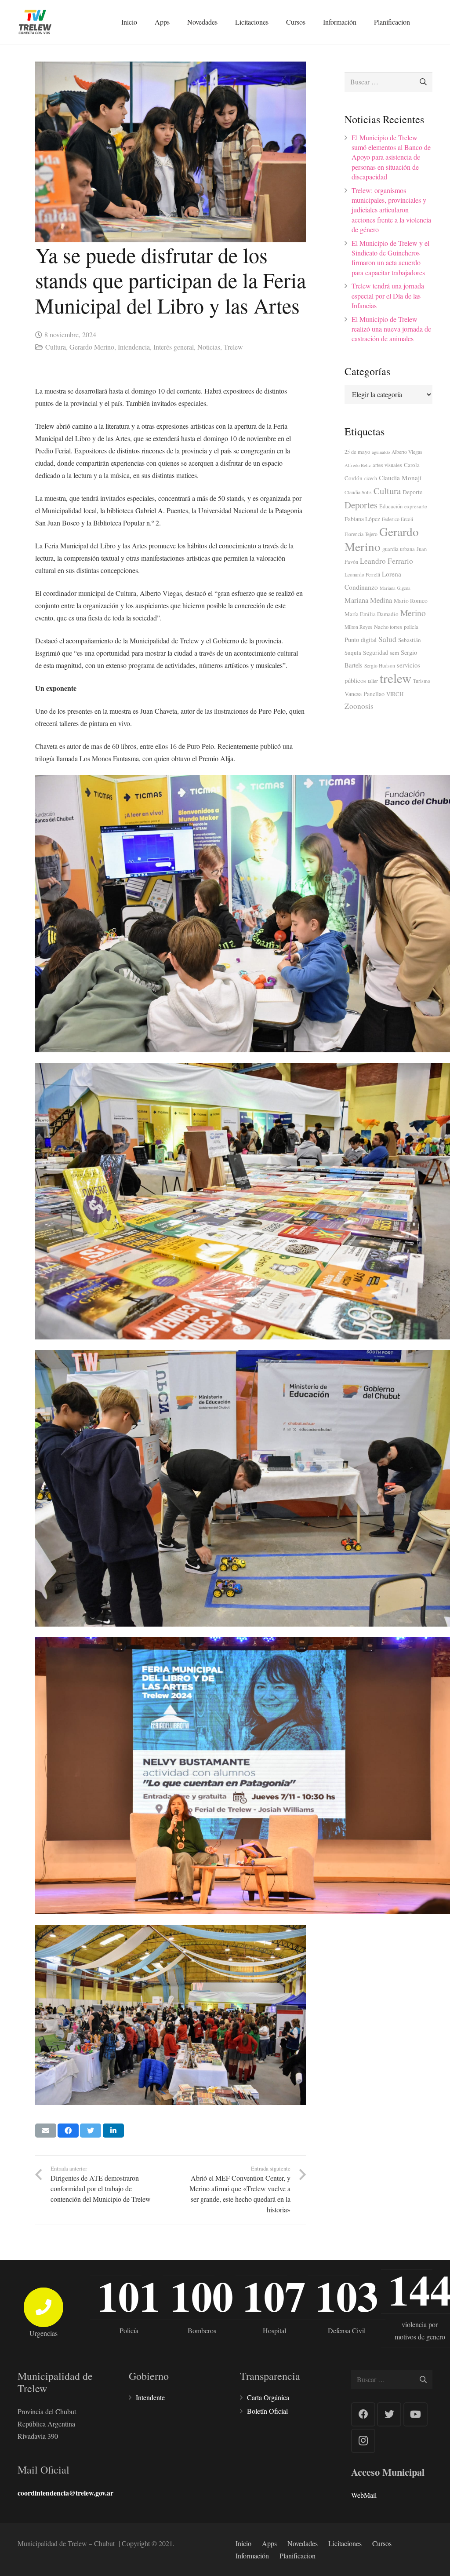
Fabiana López (362, 519)
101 (129, 2296)
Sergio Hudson (380, 666)
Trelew (233, 347)
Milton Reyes (358, 627)
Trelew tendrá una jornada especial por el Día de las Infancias (388, 296)
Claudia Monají (400, 478)
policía (411, 627)
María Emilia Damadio (372, 614)
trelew (396, 678)
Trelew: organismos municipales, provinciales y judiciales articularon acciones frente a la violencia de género (391, 210)
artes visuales (387, 465)
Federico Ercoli (397, 519)
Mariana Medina (368, 600)
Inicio (243, 2543)
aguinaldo (381, 452)
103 (347, 2296)
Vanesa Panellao (365, 694)
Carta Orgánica (268, 2397)
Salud (387, 639)
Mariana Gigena (395, 588)
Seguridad (376, 653)
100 (202, 2296)
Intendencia (134, 347)
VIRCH (395, 694)
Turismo (422, 681)
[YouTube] (416, 2414)
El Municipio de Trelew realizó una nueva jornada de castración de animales (391, 329)
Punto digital (361, 640)
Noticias (209, 347)
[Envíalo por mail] (46, 2131)
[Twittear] (91, 2131)
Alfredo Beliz (358, 465)
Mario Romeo (411, 601)
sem (394, 653)
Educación (391, 506)
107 (274, 2296)
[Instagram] (363, 2441)
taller (373, 681)
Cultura (56, 347)
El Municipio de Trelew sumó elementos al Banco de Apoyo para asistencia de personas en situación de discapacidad (391, 157)
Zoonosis (359, 706)
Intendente (150, 2397)
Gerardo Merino (92, 347)
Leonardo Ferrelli (362, 575)
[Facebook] (363, 2414)
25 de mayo (357, 452)
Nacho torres (388, 627)
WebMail (364, 2495)
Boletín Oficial (267, 2411)
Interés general (174, 347)
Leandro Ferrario (386, 561)
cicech (371, 478)
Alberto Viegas (407, 452)
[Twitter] (389, 2414)
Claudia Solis (358, 492)
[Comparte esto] (68, 2131)
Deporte (412, 492)
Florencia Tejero (361, 534)
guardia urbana (399, 549)
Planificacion (298, 2556)
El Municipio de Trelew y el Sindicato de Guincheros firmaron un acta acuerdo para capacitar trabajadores (390, 258)
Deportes (361, 505)
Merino (413, 613)
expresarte (416, 506)
